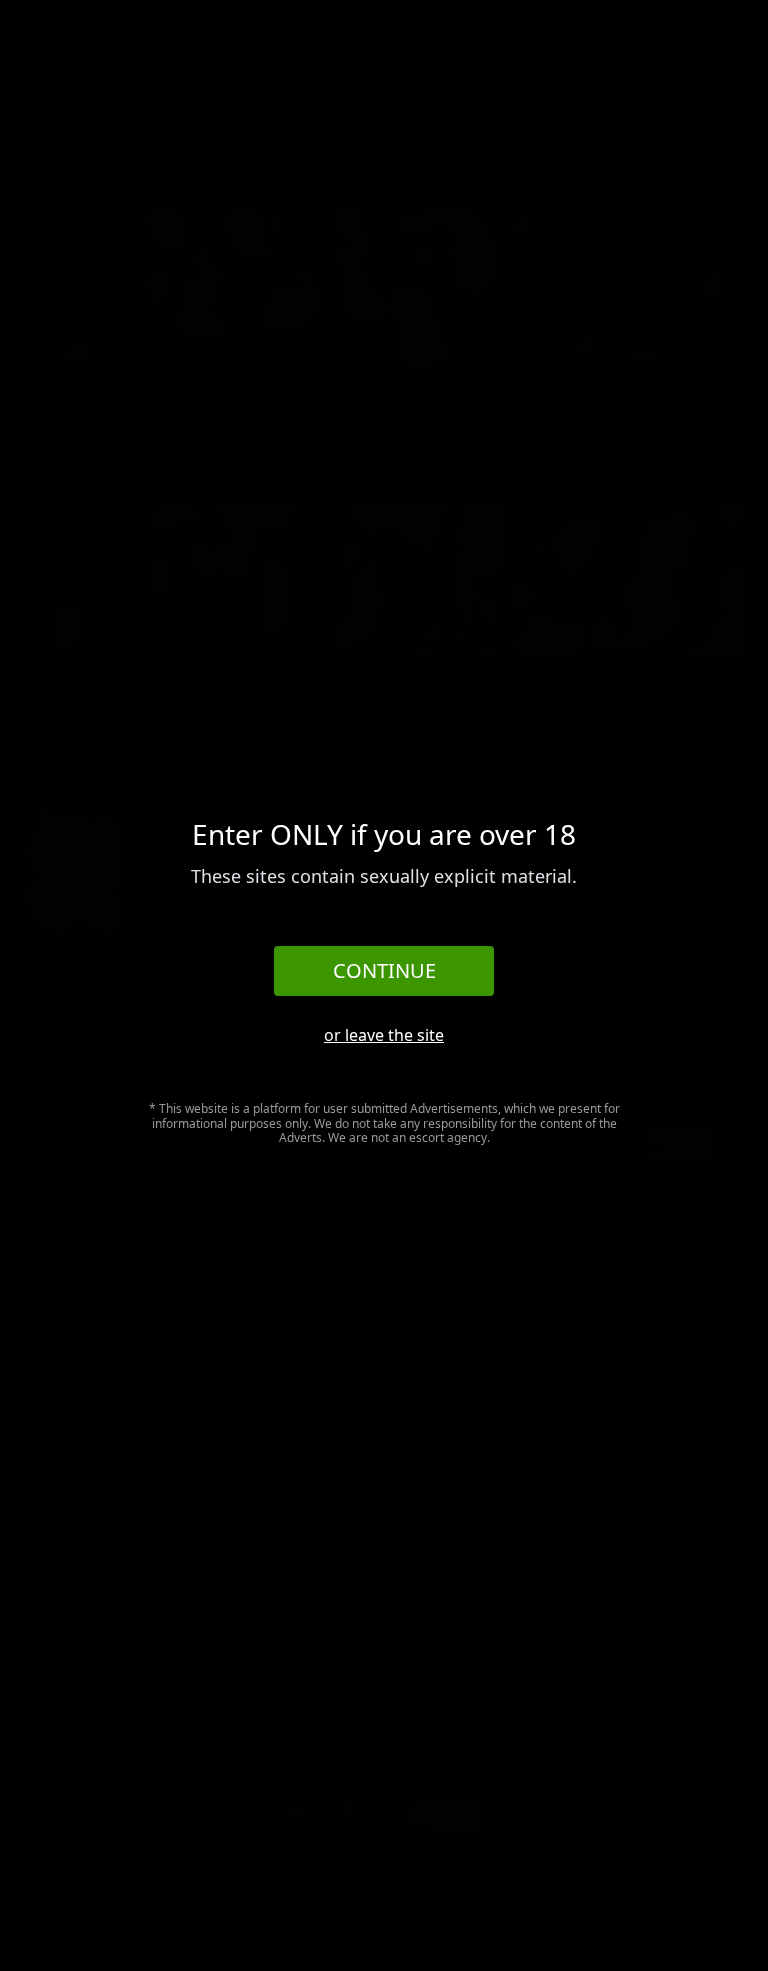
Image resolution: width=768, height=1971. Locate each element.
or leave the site (384, 1035)
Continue (384, 970)
